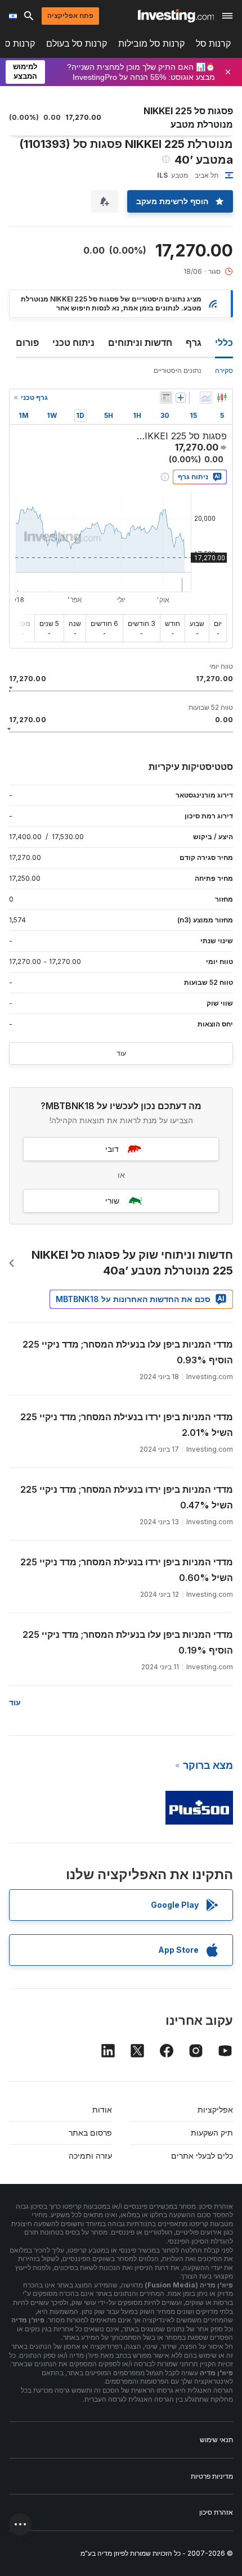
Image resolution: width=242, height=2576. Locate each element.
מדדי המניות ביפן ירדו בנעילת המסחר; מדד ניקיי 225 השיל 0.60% (127, 1570)
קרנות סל (213, 44)
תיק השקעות (212, 2133)
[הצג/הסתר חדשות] (166, 398)
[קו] (206, 398)
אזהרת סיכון (216, 2512)
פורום (27, 343)
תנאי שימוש (216, 2440)
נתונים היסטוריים (178, 370)
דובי (112, 1149)
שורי (112, 1201)
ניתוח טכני (73, 343)
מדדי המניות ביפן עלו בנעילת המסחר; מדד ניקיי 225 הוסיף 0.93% (128, 1352)
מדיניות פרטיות (212, 2476)
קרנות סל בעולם (77, 44)
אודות (102, 2109)
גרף (194, 343)
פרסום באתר (90, 2133)
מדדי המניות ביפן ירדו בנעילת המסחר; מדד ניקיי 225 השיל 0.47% (127, 1497)
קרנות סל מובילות (151, 44)
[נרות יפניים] (222, 398)
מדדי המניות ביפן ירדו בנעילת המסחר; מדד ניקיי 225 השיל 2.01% (127, 1425)
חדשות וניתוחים (140, 343)
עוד (121, 1053)
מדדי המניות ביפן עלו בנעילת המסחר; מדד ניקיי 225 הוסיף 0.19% (128, 1642)
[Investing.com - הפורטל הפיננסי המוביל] (176, 16)
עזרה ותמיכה (90, 2156)
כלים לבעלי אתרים (202, 2156)
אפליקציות (215, 2109)
